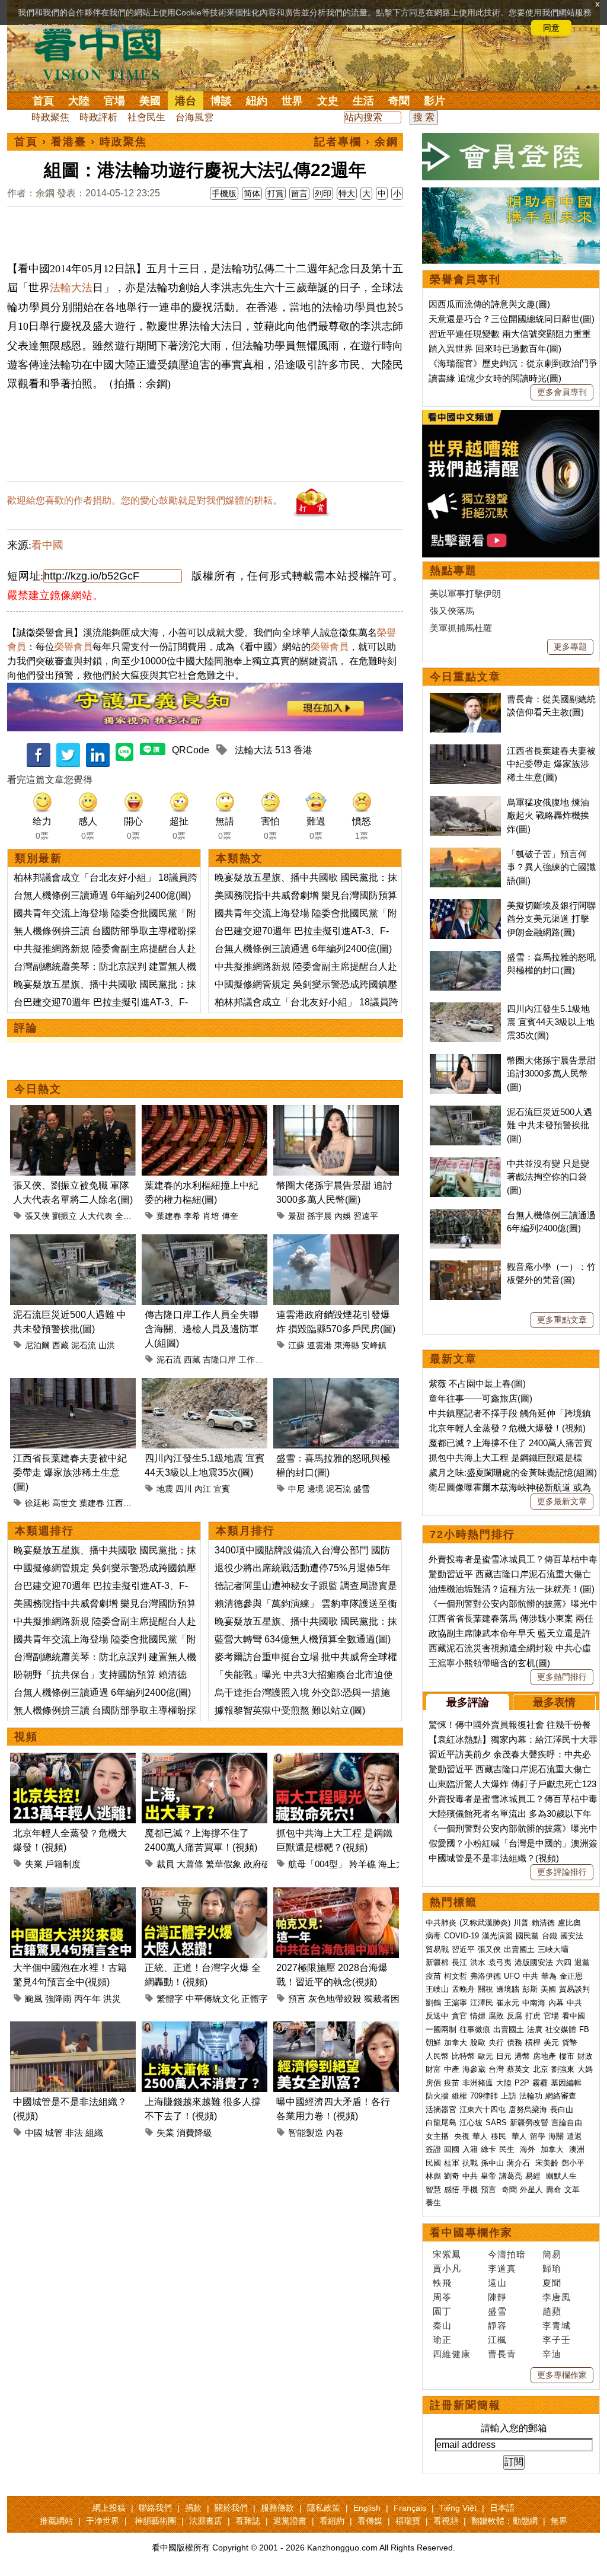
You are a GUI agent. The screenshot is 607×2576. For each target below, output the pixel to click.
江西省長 (123, 1503)
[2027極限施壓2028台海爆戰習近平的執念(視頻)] (336, 1894)
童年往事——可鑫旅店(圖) (480, 1398)
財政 (585, 2056)
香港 (303, 750)
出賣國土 (519, 1949)
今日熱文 (38, 1089)
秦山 (442, 2325)
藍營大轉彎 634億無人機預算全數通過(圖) (303, 1639)
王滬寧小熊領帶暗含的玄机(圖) (489, 1663)
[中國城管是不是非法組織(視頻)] (73, 2028)
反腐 (515, 2016)
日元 (504, 2056)
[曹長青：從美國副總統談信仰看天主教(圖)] (465, 699)
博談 (221, 101)
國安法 (572, 1936)
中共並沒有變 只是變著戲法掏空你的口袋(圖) (548, 1177)
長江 (459, 1962)
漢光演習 (497, 1936)
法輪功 (531, 2096)
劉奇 (452, 2176)
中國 (34, 2133)
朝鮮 (433, 2042)
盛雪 (362, 1489)
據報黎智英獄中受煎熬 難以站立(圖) (290, 1710)
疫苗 (433, 1976)
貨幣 (570, 2042)
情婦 (478, 2016)
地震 (165, 1489)
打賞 (276, 193)
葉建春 (169, 1216)
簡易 (552, 2254)
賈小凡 (447, 2268)
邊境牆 (508, 1989)
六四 (564, 1962)
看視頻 (446, 2521)
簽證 (433, 2149)
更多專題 (570, 647)
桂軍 (452, 2163)
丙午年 (87, 1999)
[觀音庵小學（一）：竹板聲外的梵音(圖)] (465, 1267)
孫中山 (492, 2163)
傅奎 (230, 1216)
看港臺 (69, 142)
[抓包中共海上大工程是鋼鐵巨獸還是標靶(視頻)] (336, 1760)
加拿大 (456, 2042)
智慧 (433, 2190)
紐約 (257, 101)
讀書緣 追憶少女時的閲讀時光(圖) (495, 378)
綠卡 (488, 2149)
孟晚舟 (463, 1989)
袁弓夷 (500, 1962)
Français (410, 2508)
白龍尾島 (441, 2123)
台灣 (496, 2069)
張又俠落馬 (452, 611)
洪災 (112, 1999)
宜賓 (222, 1489)
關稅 (485, 1989)
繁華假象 (223, 1864)
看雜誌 (248, 2521)
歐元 (485, 2056)
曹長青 (502, 2354)
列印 (323, 193)
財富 (433, 2069)
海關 (556, 2136)
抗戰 (470, 2163)
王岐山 (437, 1989)
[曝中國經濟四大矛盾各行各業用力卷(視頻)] (336, 2028)
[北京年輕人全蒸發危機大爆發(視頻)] (73, 1760)
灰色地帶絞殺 (335, 1999)
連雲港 (320, 1345)
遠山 (497, 2283)
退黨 (582, 1962)
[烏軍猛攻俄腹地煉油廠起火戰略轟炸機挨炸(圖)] (465, 802)
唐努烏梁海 (528, 2109)
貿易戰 (437, 1949)
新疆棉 (437, 1962)
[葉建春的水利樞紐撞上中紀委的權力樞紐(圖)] (205, 1112)
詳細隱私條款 (120, 28)
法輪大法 (71, 288)
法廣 (535, 2029)
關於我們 (231, 2508)
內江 (203, 1489)
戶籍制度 (63, 1864)
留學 (538, 2136)
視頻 (26, 1737)
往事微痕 (475, 2029)
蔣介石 (520, 2163)
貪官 (459, 2016)
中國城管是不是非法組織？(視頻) (494, 1858)
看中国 (105, 53)
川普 (521, 1923)
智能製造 (306, 2133)
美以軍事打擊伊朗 (465, 593)
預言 (297, 1999)
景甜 (296, 1216)
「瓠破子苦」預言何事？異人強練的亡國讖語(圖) (551, 867)
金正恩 (571, 1976)
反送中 (437, 2016)
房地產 (544, 2056)
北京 (541, 2069)
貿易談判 (576, 1989)
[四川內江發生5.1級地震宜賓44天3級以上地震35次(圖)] (205, 1385)
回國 (452, 2149)
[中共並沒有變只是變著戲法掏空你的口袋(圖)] (465, 1163)
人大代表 (96, 1216)
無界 (559, 2521)
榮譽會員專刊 (465, 279)
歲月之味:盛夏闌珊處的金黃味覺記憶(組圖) (513, 1472)
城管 (54, 2133)
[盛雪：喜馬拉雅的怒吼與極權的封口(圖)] (336, 1385)
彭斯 (530, 1989)
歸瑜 (552, 2268)
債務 (515, 2042)
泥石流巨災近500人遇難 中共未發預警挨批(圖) (550, 1125)
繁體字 (170, 1999)
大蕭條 (190, 1864)
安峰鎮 (374, 1345)
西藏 (60, 1345)
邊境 (315, 1489)
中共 (531, 1976)
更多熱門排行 (562, 1677)
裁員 (165, 1864)
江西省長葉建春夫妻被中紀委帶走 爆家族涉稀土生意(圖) (70, 1472)
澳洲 (577, 2149)
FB (584, 2029)
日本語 (502, 2508)
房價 (433, 2083)
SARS (496, 2123)
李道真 (502, 2268)
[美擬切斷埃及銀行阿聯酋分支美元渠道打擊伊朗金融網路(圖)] (465, 905)
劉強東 (563, 2069)
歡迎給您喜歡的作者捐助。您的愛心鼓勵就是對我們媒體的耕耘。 (145, 500)
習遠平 (366, 1216)
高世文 (65, 1503)
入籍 (470, 2149)
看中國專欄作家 (471, 2233)
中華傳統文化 (212, 1999)
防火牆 (437, 2096)
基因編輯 (566, 2083)
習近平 (463, 1949)
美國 (150, 101)
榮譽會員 (74, 647)
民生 (508, 2149)
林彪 (433, 2176)
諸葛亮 (511, 2176)
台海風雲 (194, 117)
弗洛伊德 (485, 1976)
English (367, 2508)
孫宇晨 (320, 1216)
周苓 (442, 2297)
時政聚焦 (50, 117)
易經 (534, 2176)
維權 (459, 2096)
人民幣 (437, 2056)
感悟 (452, 2190)
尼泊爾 (37, 1345)
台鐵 (550, 1936)
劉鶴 (433, 2003)
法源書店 (206, 2521)
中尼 (296, 1489)
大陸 (79, 101)
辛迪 (552, 2354)
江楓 (497, 2340)
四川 (184, 1489)
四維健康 (452, 2354)
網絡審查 (561, 2096)
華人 (480, 2136)
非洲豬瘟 (478, 2083)
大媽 (585, 2069)
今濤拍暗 (507, 2254)
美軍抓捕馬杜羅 (461, 628)
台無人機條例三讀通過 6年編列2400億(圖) (102, 895)
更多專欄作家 (562, 2375)
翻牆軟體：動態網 (504, 2521)
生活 (363, 101)
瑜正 (442, 2340)
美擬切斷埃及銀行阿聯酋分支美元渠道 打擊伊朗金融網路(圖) (551, 919)
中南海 (534, 2003)
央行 (496, 2042)
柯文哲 (456, 1976)
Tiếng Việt (458, 2508)
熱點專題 (453, 571)
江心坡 (471, 2123)
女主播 (438, 2136)
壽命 (554, 2190)
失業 (34, 1864)
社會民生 (146, 117)
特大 (347, 193)
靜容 (497, 2325)
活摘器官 (441, 2109)
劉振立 (65, 1216)
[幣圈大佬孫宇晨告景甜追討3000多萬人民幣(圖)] (336, 1112)
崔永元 (508, 2003)
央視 (462, 2136)
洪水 (478, 1962)
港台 (186, 101)
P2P (522, 2083)
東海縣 (347, 1345)
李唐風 (557, 2297)
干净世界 (103, 2521)
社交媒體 (561, 2029)
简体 (252, 193)
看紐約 (332, 2521)
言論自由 (567, 2123)
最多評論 (468, 1702)
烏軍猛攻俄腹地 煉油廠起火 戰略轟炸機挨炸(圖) (548, 816)
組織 (94, 2133)
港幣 (522, 2056)
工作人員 (255, 1359)
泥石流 (84, 1345)
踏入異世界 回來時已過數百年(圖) (495, 348)
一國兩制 (441, 2029)
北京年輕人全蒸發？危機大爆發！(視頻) (507, 1428)
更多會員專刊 (562, 392)
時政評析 (98, 117)
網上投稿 (109, 2508)
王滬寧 (456, 2003)
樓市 (567, 2056)
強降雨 (58, 1999)
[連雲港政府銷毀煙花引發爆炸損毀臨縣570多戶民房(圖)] (336, 1241)
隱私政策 (324, 2508)
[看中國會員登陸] (511, 157)
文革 (572, 2190)
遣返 (574, 2136)
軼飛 (442, 2283)
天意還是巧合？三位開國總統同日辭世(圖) (512, 319)
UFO (512, 1976)
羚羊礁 (362, 1864)
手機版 (224, 193)
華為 (549, 1976)
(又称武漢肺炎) (485, 1923)
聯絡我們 (155, 2508)
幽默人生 (561, 2176)
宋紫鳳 (447, 2254)
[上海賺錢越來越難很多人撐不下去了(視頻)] (205, 2028)
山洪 (107, 1345)
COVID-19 (461, 1936)
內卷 (335, 2133)
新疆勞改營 (529, 2123)
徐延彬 (37, 1503)
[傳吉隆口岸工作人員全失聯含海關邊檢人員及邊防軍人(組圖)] (205, 1241)
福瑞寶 (408, 2521)
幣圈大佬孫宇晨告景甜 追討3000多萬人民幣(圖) (551, 1074)
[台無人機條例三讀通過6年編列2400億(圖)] (465, 1215)
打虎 (533, 2016)
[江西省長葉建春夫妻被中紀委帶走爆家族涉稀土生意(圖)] (73, 1385)
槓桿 (533, 2042)
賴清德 (543, 1923)
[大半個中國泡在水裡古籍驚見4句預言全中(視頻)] (73, 1894)
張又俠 (37, 1216)
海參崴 (474, 2069)
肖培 (211, 1216)
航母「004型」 (317, 1864)
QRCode (191, 750)
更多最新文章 (562, 1501)
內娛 (343, 1216)
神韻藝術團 (155, 2521)
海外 (529, 2149)
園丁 (442, 2311)
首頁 (43, 101)
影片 (435, 101)
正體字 (255, 1999)
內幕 (556, 2003)
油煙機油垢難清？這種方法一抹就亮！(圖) (512, 1589)
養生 (433, 2203)
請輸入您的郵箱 (514, 2428)
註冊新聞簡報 (465, 2405)
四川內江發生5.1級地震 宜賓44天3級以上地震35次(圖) (551, 1022)
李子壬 (557, 2340)
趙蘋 (552, 2311)
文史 (328, 101)
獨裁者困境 (386, 1999)
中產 (452, 2069)
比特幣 (463, 2056)
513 (283, 750)
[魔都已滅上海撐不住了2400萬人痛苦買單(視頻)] (205, 1760)
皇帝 (488, 2176)
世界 (292, 101)
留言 (299, 193)
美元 (551, 2042)
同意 (551, 28)
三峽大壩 (553, 1949)
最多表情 (554, 1702)
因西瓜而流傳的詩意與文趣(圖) (489, 304)
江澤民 (482, 2003)
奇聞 (399, 101)
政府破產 (261, 1864)
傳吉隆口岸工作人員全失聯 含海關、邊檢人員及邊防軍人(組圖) (202, 1329)
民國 (433, 2163)
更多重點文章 (562, 1320)
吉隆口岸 (219, 1359)
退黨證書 (290, 2521)
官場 (114, 101)
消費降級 (194, 2133)
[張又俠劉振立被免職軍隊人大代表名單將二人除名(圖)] (73, 1112)
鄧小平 (573, 2163)
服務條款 (277, 2508)
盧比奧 (569, 1923)
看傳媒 (370, 2521)
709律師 (484, 2096)
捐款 (193, 2508)
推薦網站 (56, 2521)
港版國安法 (534, 1962)
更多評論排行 (562, 1872)
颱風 (34, 1999)
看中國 (47, 545)
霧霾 (540, 2083)
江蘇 (296, 1345)
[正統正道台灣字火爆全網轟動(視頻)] (205, 1894)
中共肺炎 (441, 1923)
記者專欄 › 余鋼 (356, 142)
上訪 (509, 2096)
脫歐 (478, 2042)
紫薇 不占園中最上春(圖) (477, 1383)
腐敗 (496, 2016)
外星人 (531, 2190)
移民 (499, 2136)
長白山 (562, 2109)
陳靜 (497, 2297)
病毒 (433, 1936)
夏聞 (552, 2283)
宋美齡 (547, 2163)
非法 (74, 2133)
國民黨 (527, 1936)
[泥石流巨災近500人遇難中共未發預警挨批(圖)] (73, 1241)
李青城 (557, 2325)
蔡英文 (518, 2069)
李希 (192, 1216)
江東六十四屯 (483, 2109)
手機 (470, 2190)
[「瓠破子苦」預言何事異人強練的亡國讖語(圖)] (465, 854)
